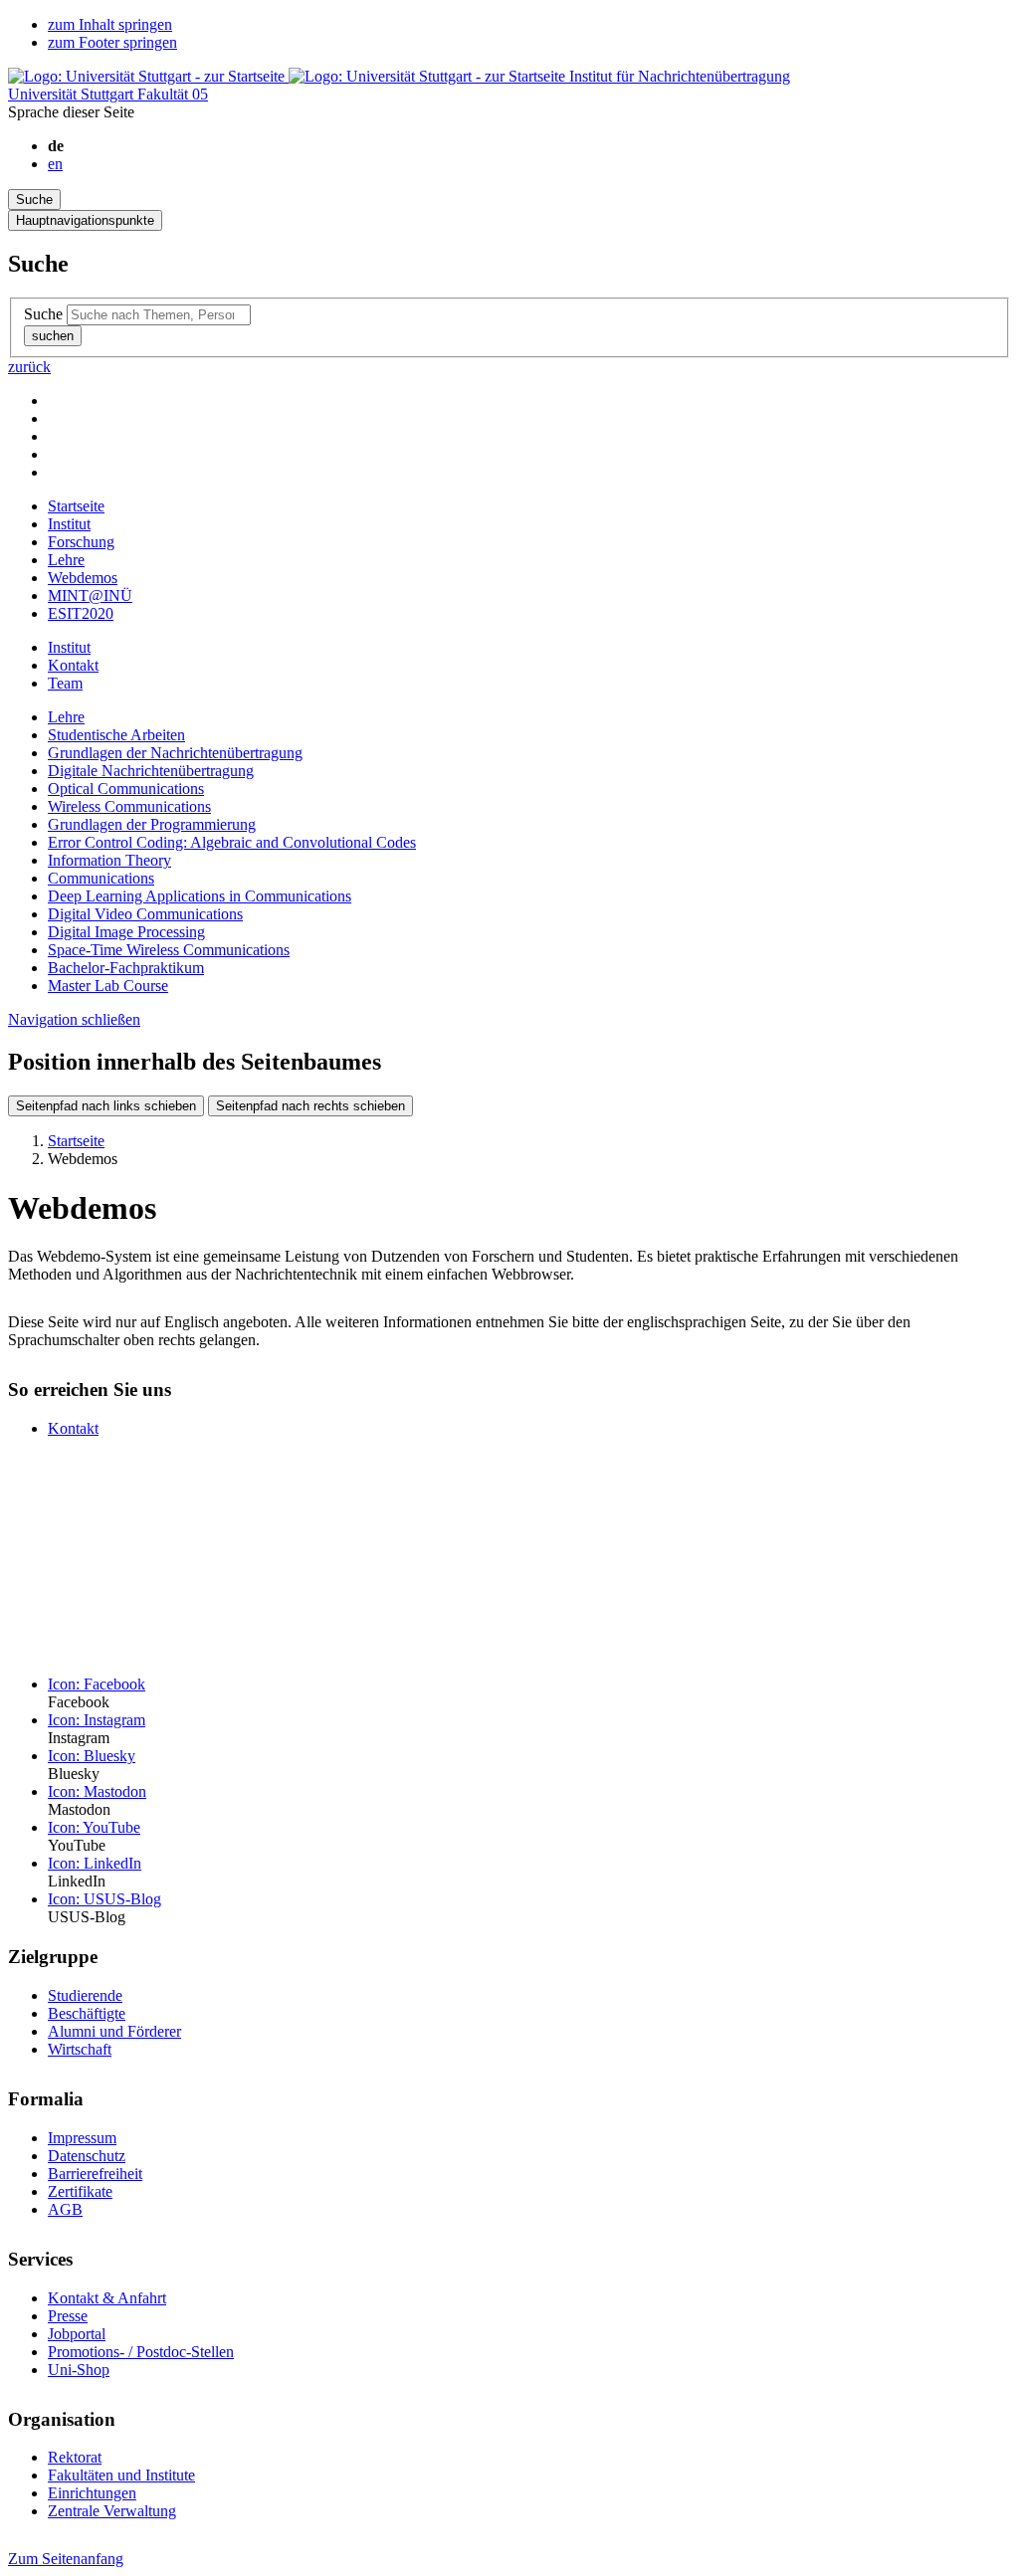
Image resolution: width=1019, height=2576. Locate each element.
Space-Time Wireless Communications (169, 950)
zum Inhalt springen (110, 24)
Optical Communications (126, 789)
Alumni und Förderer (114, 2031)
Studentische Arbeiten (116, 735)
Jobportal (77, 2334)
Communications (101, 878)
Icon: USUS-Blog (104, 1899)
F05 (173, 94)
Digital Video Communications (145, 914)
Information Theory (109, 860)
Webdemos (83, 578)
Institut (69, 524)
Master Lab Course (108, 986)
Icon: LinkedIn (95, 1863)
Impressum (82, 2138)
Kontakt (73, 665)
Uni (73, 94)
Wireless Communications (129, 806)
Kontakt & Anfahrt (107, 2298)
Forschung (81, 542)
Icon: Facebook (97, 1684)
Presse (68, 2316)
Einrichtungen (92, 2493)
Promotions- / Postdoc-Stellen (141, 2352)
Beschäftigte (87, 2013)
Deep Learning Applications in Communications (200, 896)
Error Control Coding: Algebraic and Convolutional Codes (232, 842)
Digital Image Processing (126, 932)
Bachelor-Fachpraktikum (126, 968)
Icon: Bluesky (92, 1756)
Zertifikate (80, 2191)
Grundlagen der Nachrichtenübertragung (175, 753)
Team (65, 683)
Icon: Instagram (97, 1720)
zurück (29, 367)
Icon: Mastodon (97, 1791)
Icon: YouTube (94, 1827)
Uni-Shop (79, 2370)
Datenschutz (87, 2156)
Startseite (76, 506)
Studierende (85, 1995)
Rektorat (75, 2457)
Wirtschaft (80, 2049)
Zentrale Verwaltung (112, 2511)
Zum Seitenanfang (66, 2559)
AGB (65, 2209)
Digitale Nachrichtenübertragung (151, 771)
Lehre (66, 560)
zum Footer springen (112, 42)
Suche (43, 314)
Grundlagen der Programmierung (152, 824)
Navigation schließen (74, 1019)
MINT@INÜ (90, 595)
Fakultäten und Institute (121, 2475)
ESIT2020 (81, 613)
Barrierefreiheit (95, 2174)
